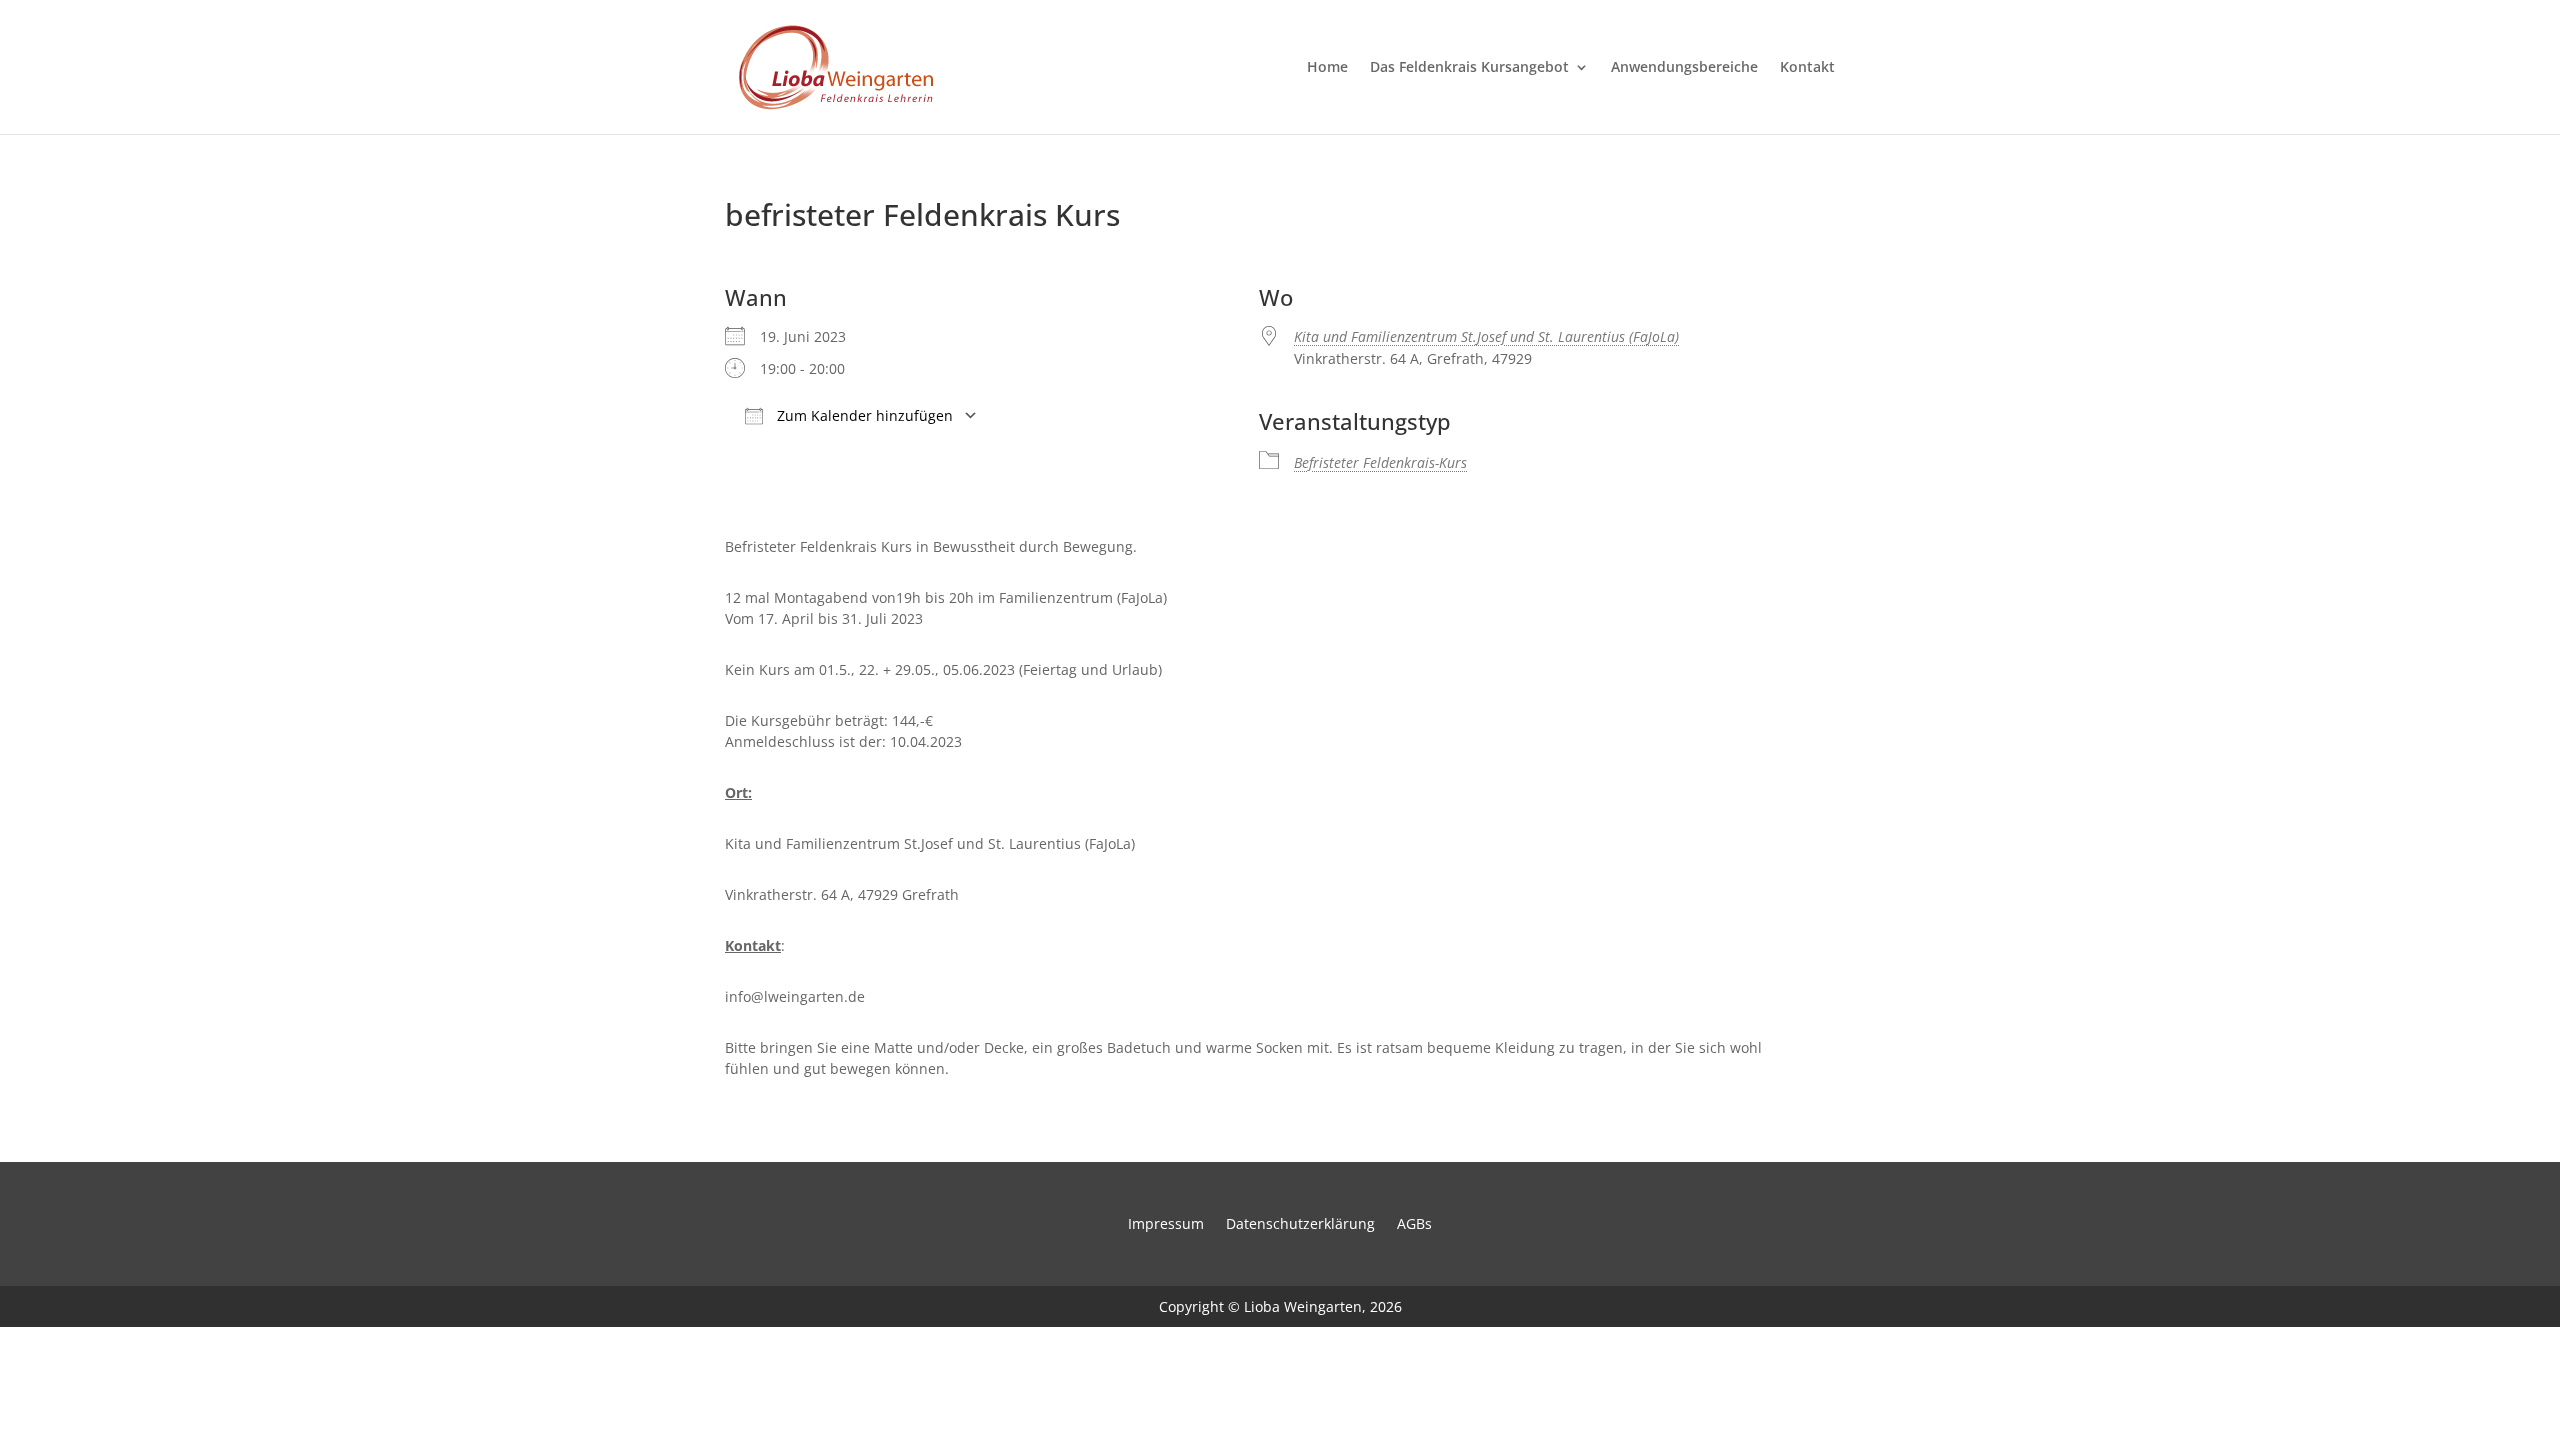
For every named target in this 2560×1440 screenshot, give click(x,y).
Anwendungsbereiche (1684, 68)
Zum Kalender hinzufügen (863, 415)
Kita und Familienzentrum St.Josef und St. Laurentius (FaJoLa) (1486, 336)
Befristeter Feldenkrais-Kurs (1380, 462)
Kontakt (1807, 68)
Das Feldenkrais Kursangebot (1469, 68)
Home (1327, 68)
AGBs (1414, 1225)
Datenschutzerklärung (1300, 1225)
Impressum (1166, 1225)
